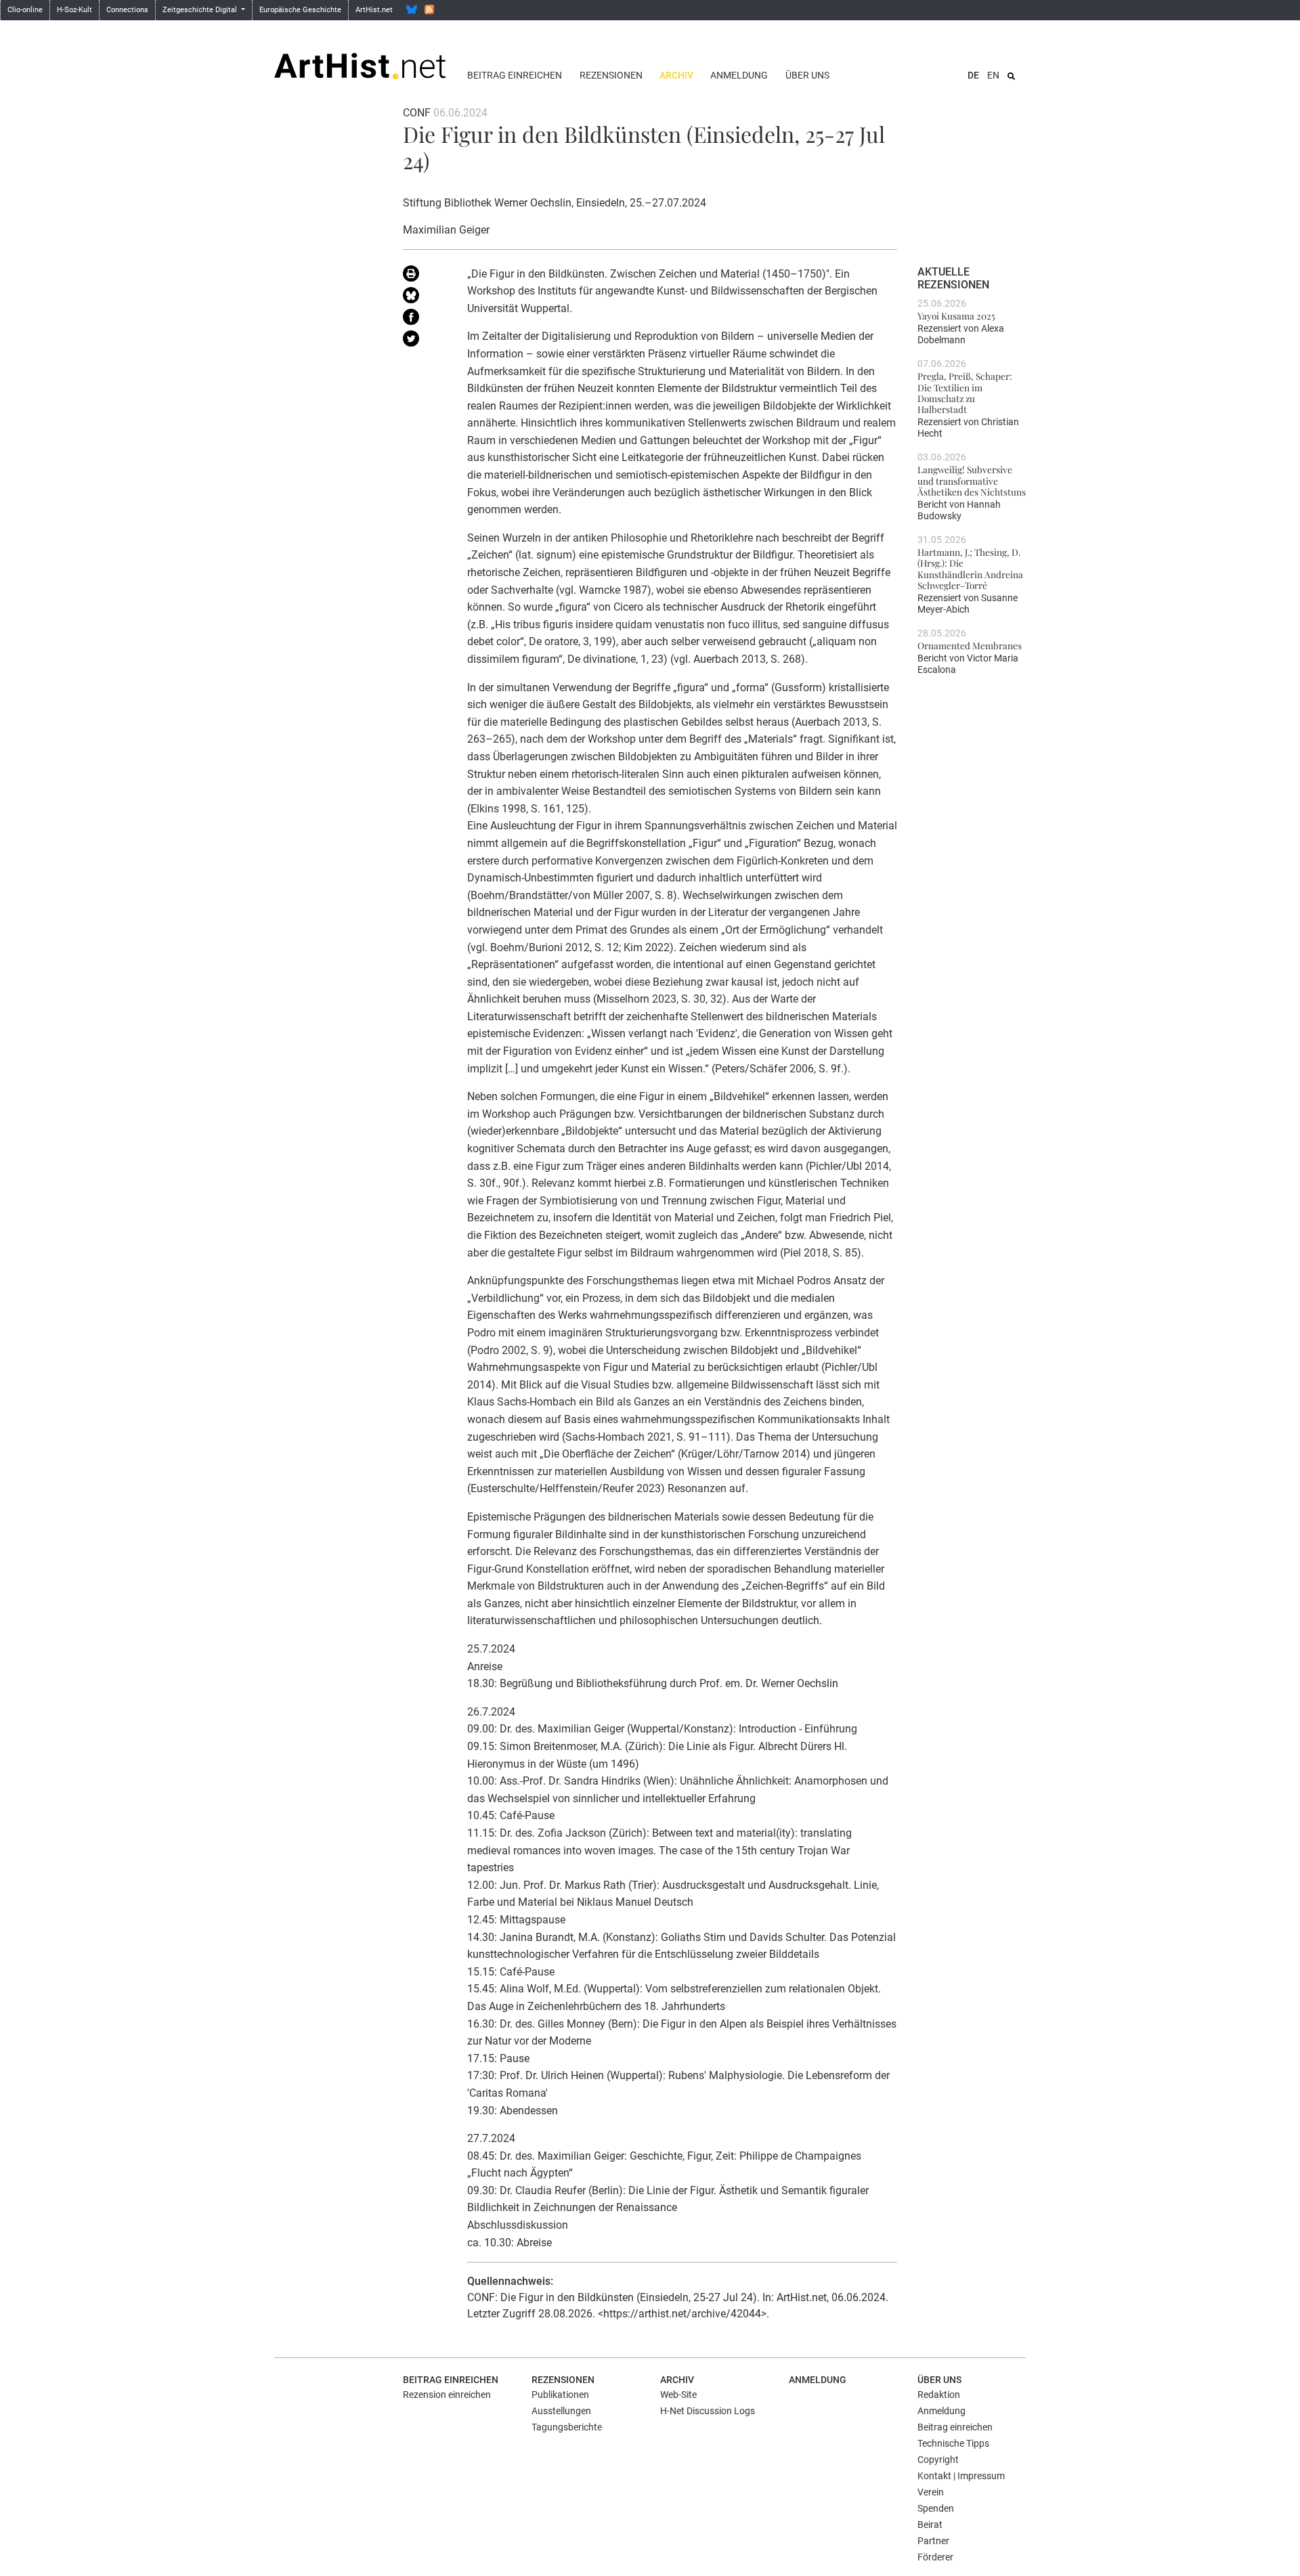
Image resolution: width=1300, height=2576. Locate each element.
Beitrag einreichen (515, 75)
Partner (933, 2541)
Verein (931, 2492)
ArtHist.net (374, 10)
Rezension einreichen (447, 2395)
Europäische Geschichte (300, 10)
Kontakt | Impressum (961, 2476)
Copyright (938, 2460)
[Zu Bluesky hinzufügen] (425, 298)
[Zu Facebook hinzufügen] (425, 320)
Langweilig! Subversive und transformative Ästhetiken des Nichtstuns (972, 480)
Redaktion (939, 2395)
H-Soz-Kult (74, 10)
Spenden (936, 2508)
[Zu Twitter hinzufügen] (425, 341)
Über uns (807, 75)
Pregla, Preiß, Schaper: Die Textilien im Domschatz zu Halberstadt (965, 392)
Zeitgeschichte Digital (201, 10)
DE (973, 75)
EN (993, 75)
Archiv (676, 75)
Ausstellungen (561, 2411)
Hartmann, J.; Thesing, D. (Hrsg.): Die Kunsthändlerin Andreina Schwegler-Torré (970, 568)
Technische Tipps (953, 2443)
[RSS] (429, 9)
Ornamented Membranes (970, 645)
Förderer (935, 2557)
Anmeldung (739, 75)
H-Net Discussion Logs (708, 2411)
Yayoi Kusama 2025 (956, 315)
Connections (127, 10)
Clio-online (25, 10)
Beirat (930, 2525)
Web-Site (678, 2395)
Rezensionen (611, 75)
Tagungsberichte (567, 2427)
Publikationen (560, 2395)
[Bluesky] (412, 9)
